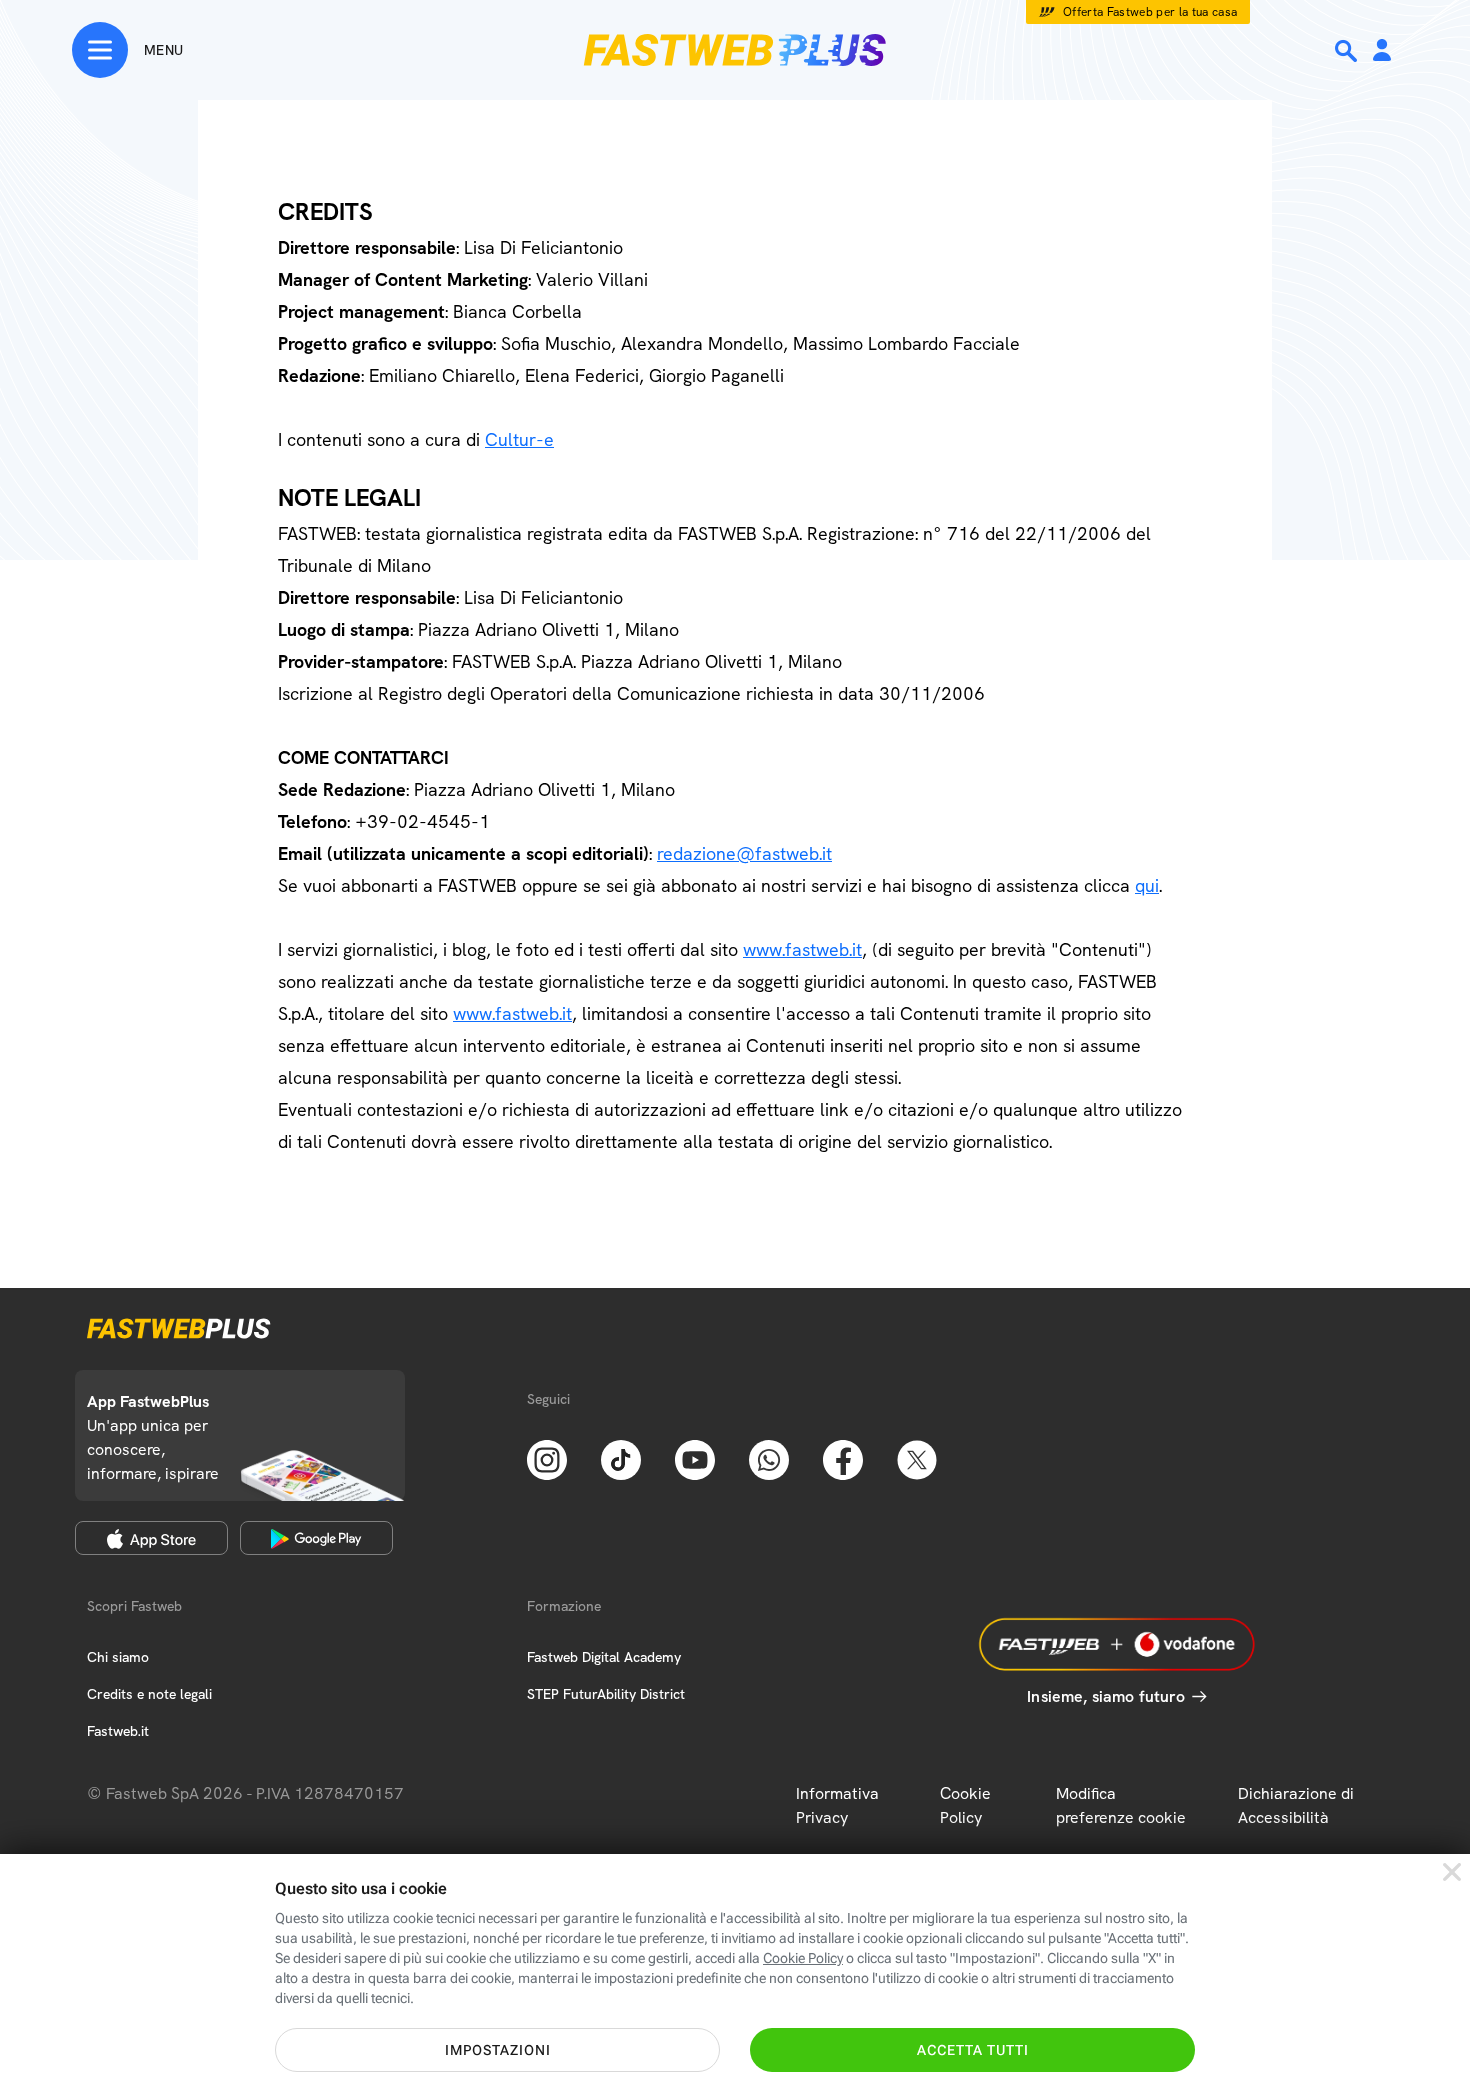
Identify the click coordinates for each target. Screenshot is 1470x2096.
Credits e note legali (149, 1694)
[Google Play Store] (316, 1538)
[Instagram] (547, 1458)
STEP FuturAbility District (606, 1694)
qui (1147, 885)
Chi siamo (118, 1657)
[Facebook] (843, 1458)
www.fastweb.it (802, 949)
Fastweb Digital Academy (604, 1657)
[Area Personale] (1382, 51)
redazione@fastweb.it (744, 853)
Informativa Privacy (837, 1805)
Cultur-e (519, 439)
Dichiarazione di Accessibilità (1296, 1805)
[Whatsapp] (769, 1458)
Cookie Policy (965, 1805)
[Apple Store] (151, 1538)
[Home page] (735, 50)
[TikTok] (621, 1458)
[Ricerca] (1348, 51)
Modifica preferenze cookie (1121, 1805)
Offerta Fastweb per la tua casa (1150, 12)
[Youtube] (695, 1458)
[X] (917, 1458)
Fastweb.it (118, 1731)
